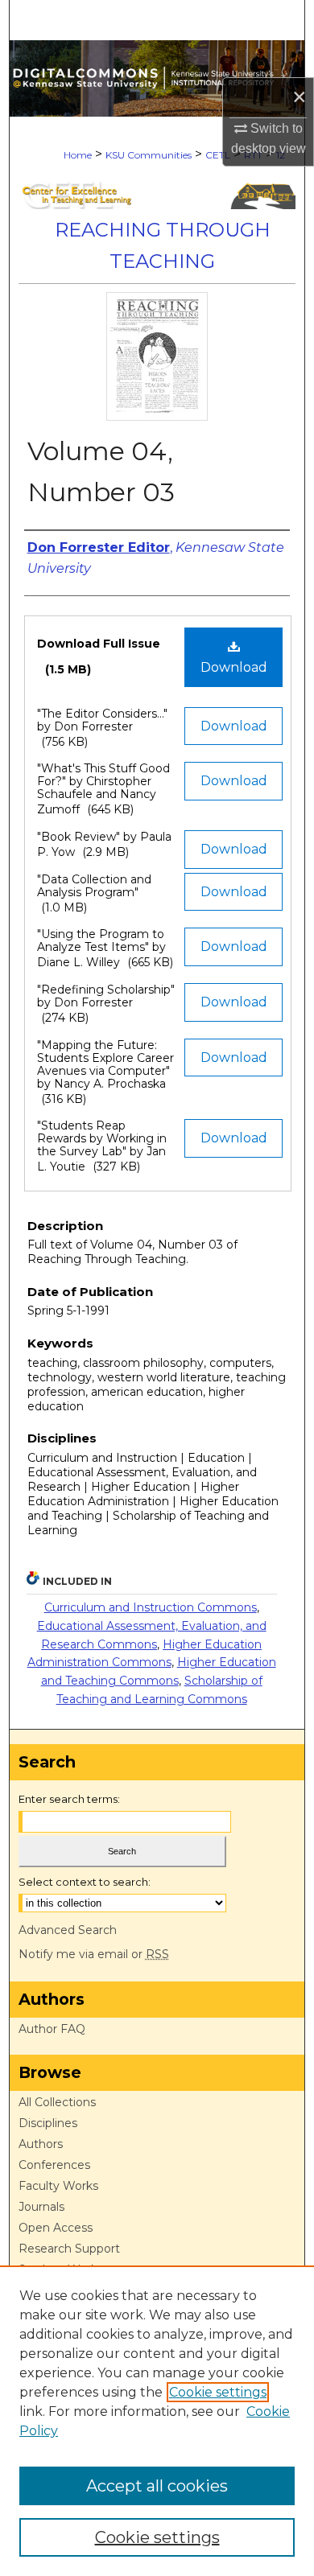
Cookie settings (218, 2392)
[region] (157, 2421)
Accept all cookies (157, 2486)
